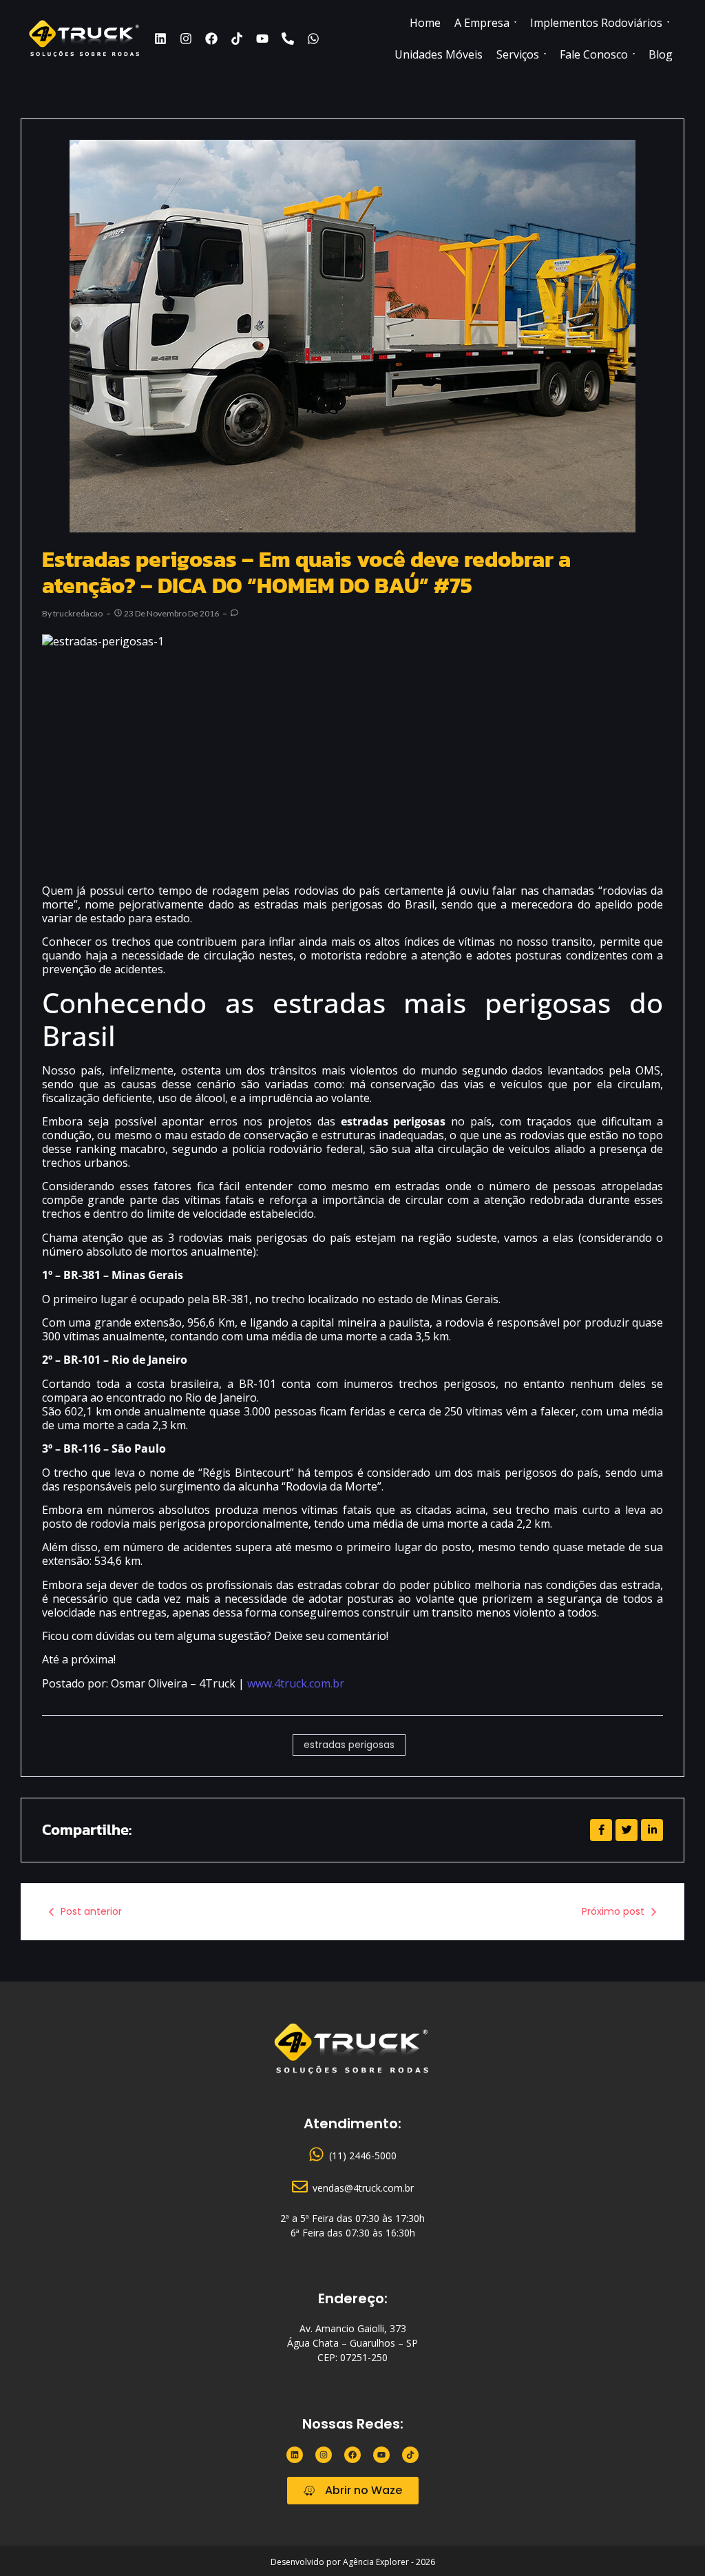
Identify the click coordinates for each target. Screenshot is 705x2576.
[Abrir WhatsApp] (671, 2541)
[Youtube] (262, 39)
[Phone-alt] (288, 39)
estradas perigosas (349, 1745)
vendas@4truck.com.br (363, 2188)
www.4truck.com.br (296, 1683)
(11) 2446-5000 (363, 2156)
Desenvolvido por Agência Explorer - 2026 (353, 2562)
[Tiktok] (237, 39)
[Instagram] (186, 39)
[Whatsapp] (313, 39)
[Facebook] (211, 39)
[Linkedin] (160, 39)
